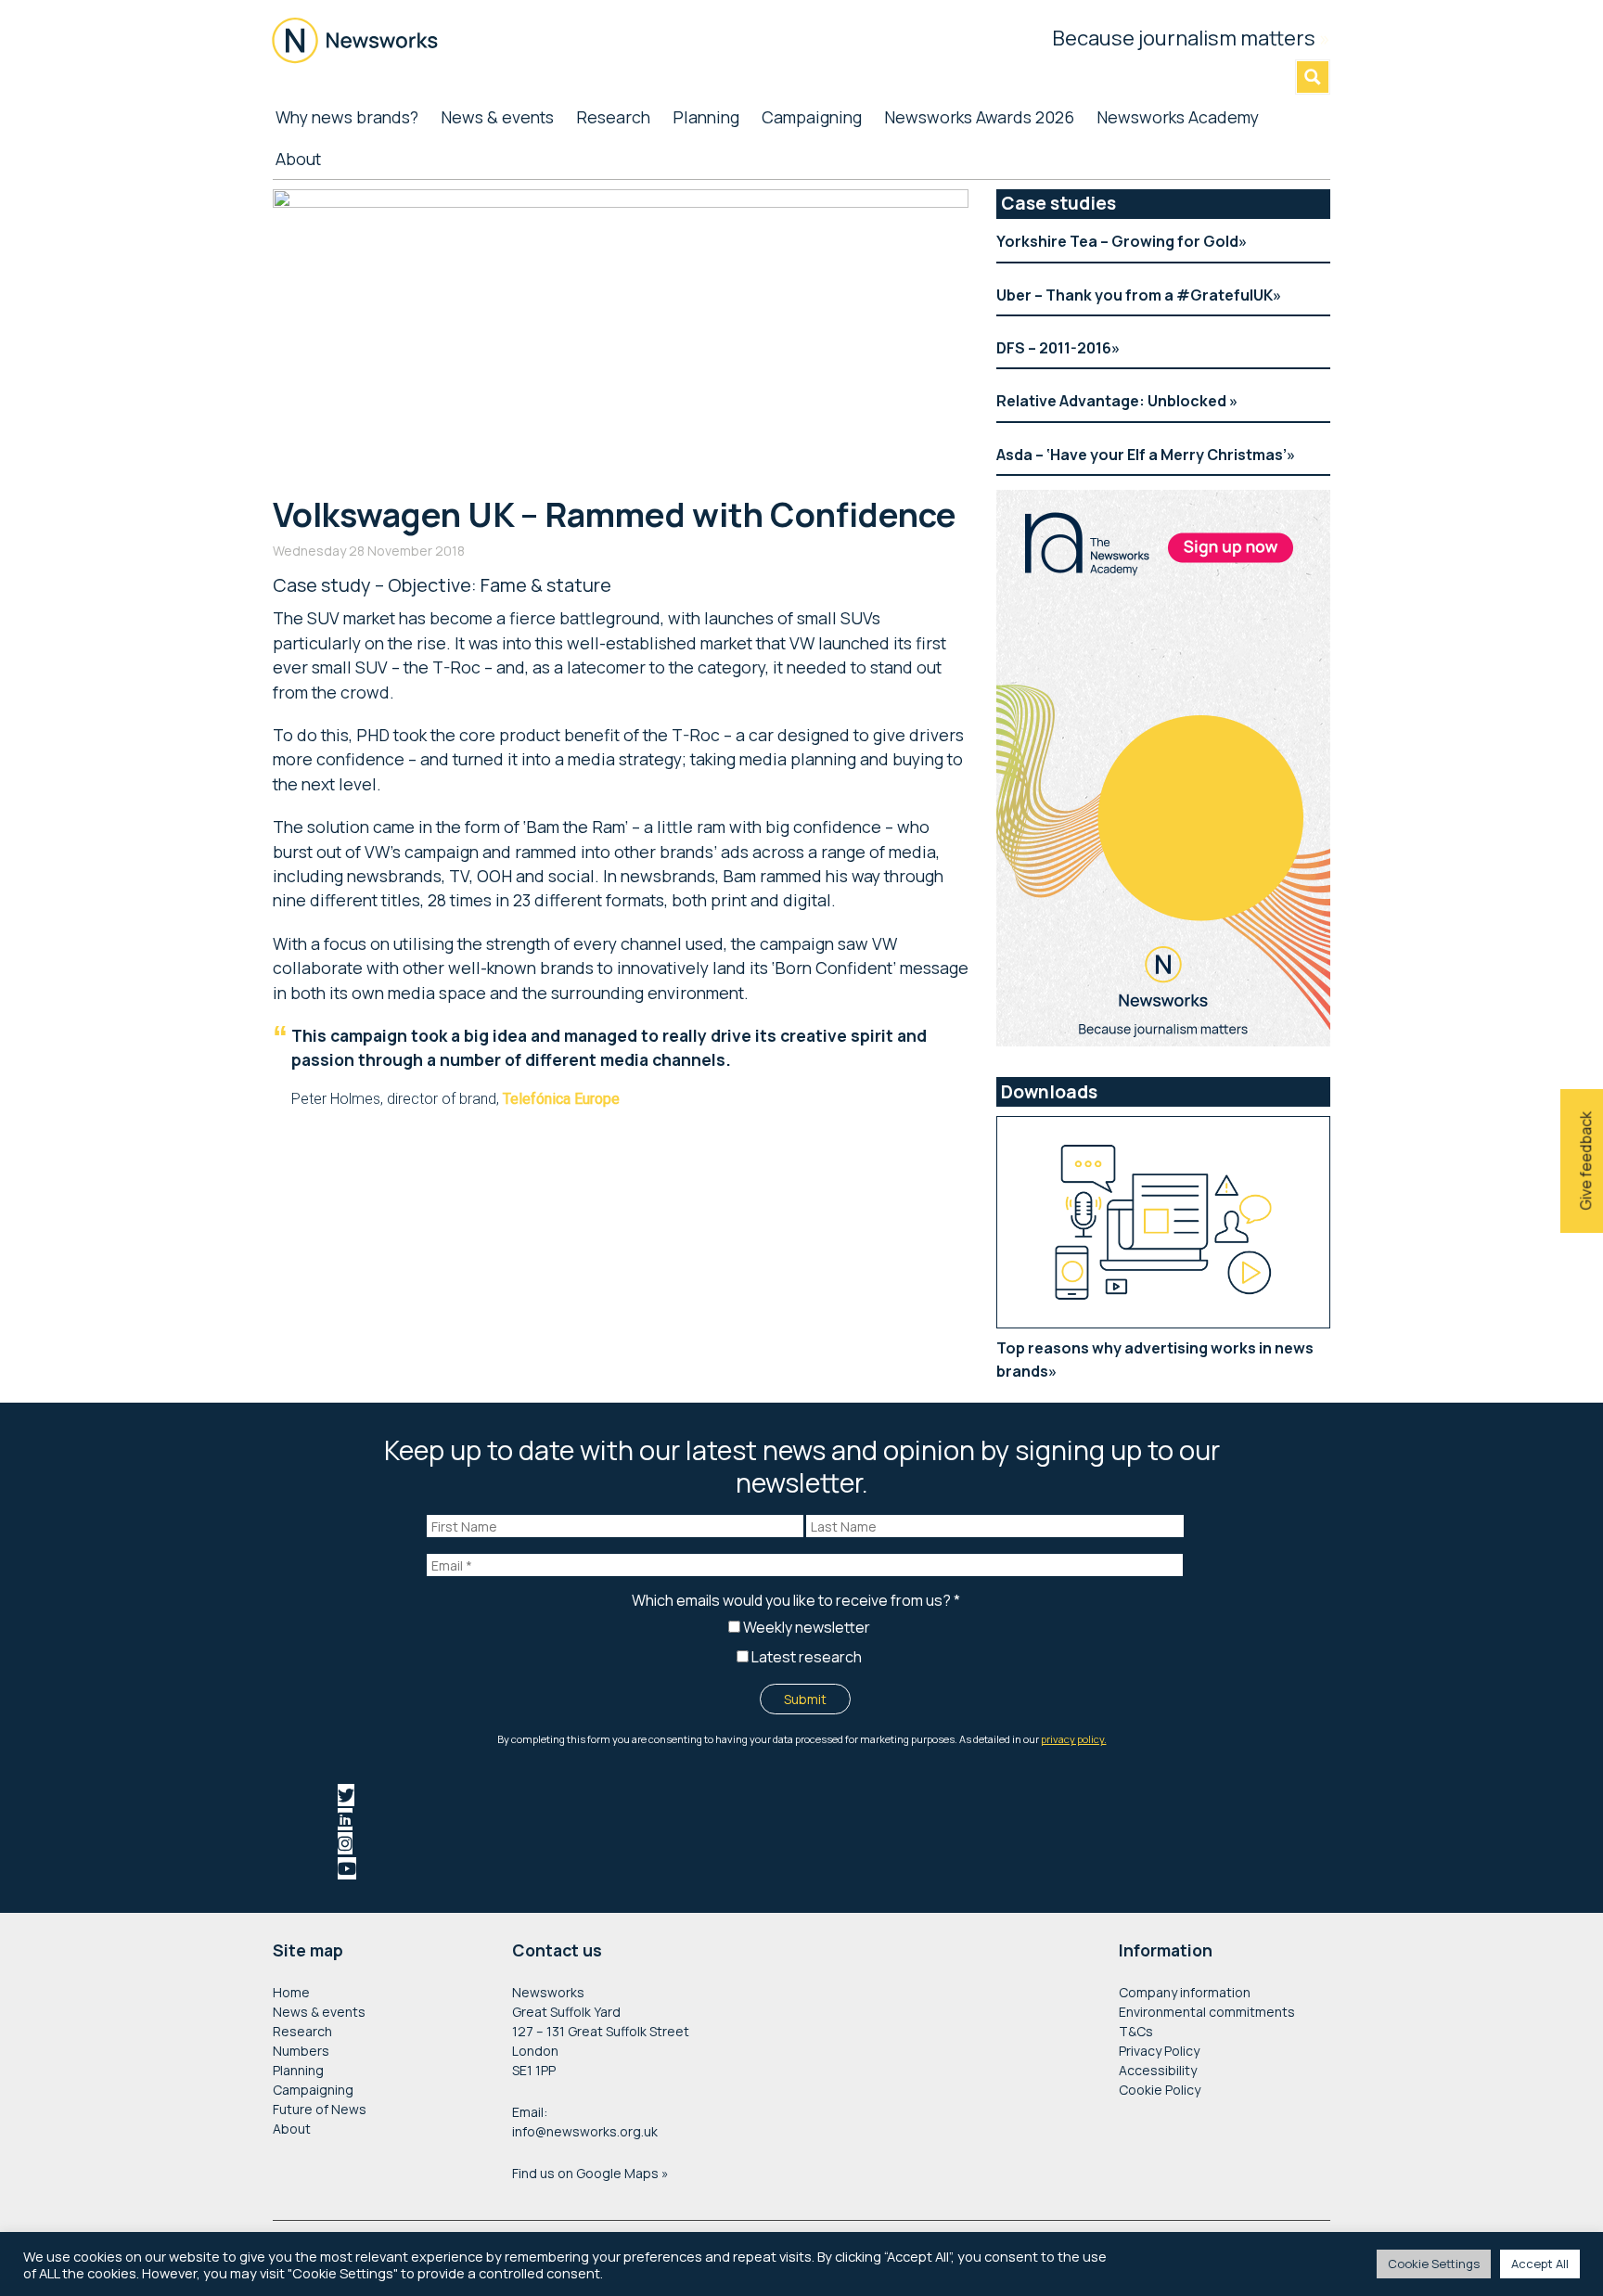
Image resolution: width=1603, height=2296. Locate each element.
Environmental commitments (1207, 2012)
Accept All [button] (1540, 2264)
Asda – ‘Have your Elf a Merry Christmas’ (1141, 455)
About (292, 2129)
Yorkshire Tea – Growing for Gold (1117, 241)
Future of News (320, 2109)
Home (291, 1992)
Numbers (301, 2051)
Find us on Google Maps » (590, 2173)
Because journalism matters (1191, 38)
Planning (298, 2070)
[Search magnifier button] (1313, 77)
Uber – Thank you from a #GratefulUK (1135, 295)
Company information (1185, 1992)
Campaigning (313, 2090)
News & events (319, 2012)
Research (302, 2031)
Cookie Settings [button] (1434, 2264)
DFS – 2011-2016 (1054, 348)
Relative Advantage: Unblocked (1113, 401)
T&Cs (1136, 2031)
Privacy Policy (1159, 2051)
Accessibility (1158, 2070)
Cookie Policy (1160, 2090)
